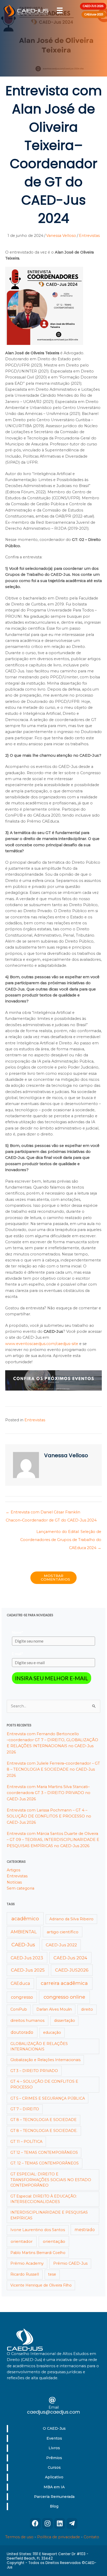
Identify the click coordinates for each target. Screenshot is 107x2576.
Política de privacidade (59, 2537)
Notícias (14, 1882)
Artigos (14, 1870)
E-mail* (18, 1654)
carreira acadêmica (64, 1983)
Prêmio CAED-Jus (70, 2263)
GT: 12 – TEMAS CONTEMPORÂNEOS (45, 2163)
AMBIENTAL (24, 1932)
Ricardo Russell (25, 2274)
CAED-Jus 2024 (70, 1958)
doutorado (22, 2032)
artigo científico (63, 1932)
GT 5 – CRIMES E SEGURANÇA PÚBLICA (48, 2098)
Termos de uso (19, 2537)
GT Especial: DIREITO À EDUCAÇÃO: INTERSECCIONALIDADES (44, 2199)
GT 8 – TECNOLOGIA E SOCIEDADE (44, 2120)
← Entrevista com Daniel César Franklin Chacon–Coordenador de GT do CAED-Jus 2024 (51, 1513)
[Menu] (60, 10)
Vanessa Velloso (61, 236)
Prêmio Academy (27, 2263)
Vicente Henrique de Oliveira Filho (41, 2285)
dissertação (65, 2021)
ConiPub (19, 2009)
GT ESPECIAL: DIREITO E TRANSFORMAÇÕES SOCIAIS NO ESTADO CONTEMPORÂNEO (51, 2180)
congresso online (64, 1997)
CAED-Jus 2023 (27, 1958)
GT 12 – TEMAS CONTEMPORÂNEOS (44, 2152)
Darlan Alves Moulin (54, 2009)
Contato (91, 2537)
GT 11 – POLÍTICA (26, 2142)
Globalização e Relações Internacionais (45, 2060)
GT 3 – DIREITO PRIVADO (34, 2071)
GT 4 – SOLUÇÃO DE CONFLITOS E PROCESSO (44, 2084)
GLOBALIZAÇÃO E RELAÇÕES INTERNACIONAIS (39, 2046)
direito (87, 2009)
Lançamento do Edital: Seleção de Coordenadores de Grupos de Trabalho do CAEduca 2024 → (61, 1533)
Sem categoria (21, 1888)
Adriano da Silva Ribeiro (71, 1919)
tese (52, 2274)
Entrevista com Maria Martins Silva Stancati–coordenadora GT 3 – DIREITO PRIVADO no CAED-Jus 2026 (49, 1793)
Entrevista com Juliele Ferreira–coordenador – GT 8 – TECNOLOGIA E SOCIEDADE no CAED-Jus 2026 (53, 1769)
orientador (22, 2241)
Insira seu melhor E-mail (52, 1678)
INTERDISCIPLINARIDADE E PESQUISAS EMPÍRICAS (49, 2215)
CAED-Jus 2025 (28, 1970)
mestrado (85, 2230)
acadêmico (25, 1919)
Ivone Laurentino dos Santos (38, 2230)
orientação (54, 2241)
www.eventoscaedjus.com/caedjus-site (42, 1344)
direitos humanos (27, 2021)
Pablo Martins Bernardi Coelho (38, 2253)
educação (52, 2032)
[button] (35, 2523)
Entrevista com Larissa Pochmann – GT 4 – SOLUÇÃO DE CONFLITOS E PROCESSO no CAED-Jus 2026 (49, 1816)
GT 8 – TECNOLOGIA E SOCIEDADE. (44, 2131)
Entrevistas (89, 236)
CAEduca (20, 1983)
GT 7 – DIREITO (25, 2109)
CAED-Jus (23, 1945)
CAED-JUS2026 (72, 1970)
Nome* (18, 1632)
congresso (22, 1997)
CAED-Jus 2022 (61, 1945)
